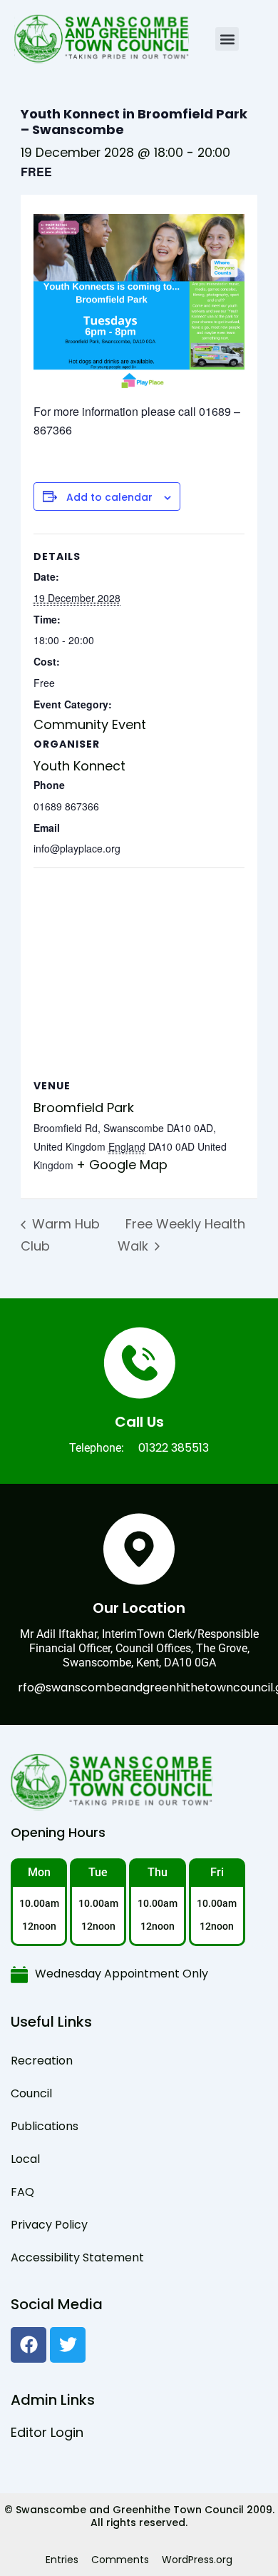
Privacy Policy (49, 2225)
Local (25, 2159)
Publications (45, 2126)
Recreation (42, 2061)
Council (31, 2093)
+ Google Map (122, 1165)
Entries (62, 2560)
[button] (227, 39)
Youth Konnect (79, 766)
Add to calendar (109, 498)
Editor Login (47, 2432)
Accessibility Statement (77, 2257)
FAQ (22, 2192)
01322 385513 (174, 1448)
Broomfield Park (84, 1108)
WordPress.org (197, 2560)
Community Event (90, 724)
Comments (120, 2560)
